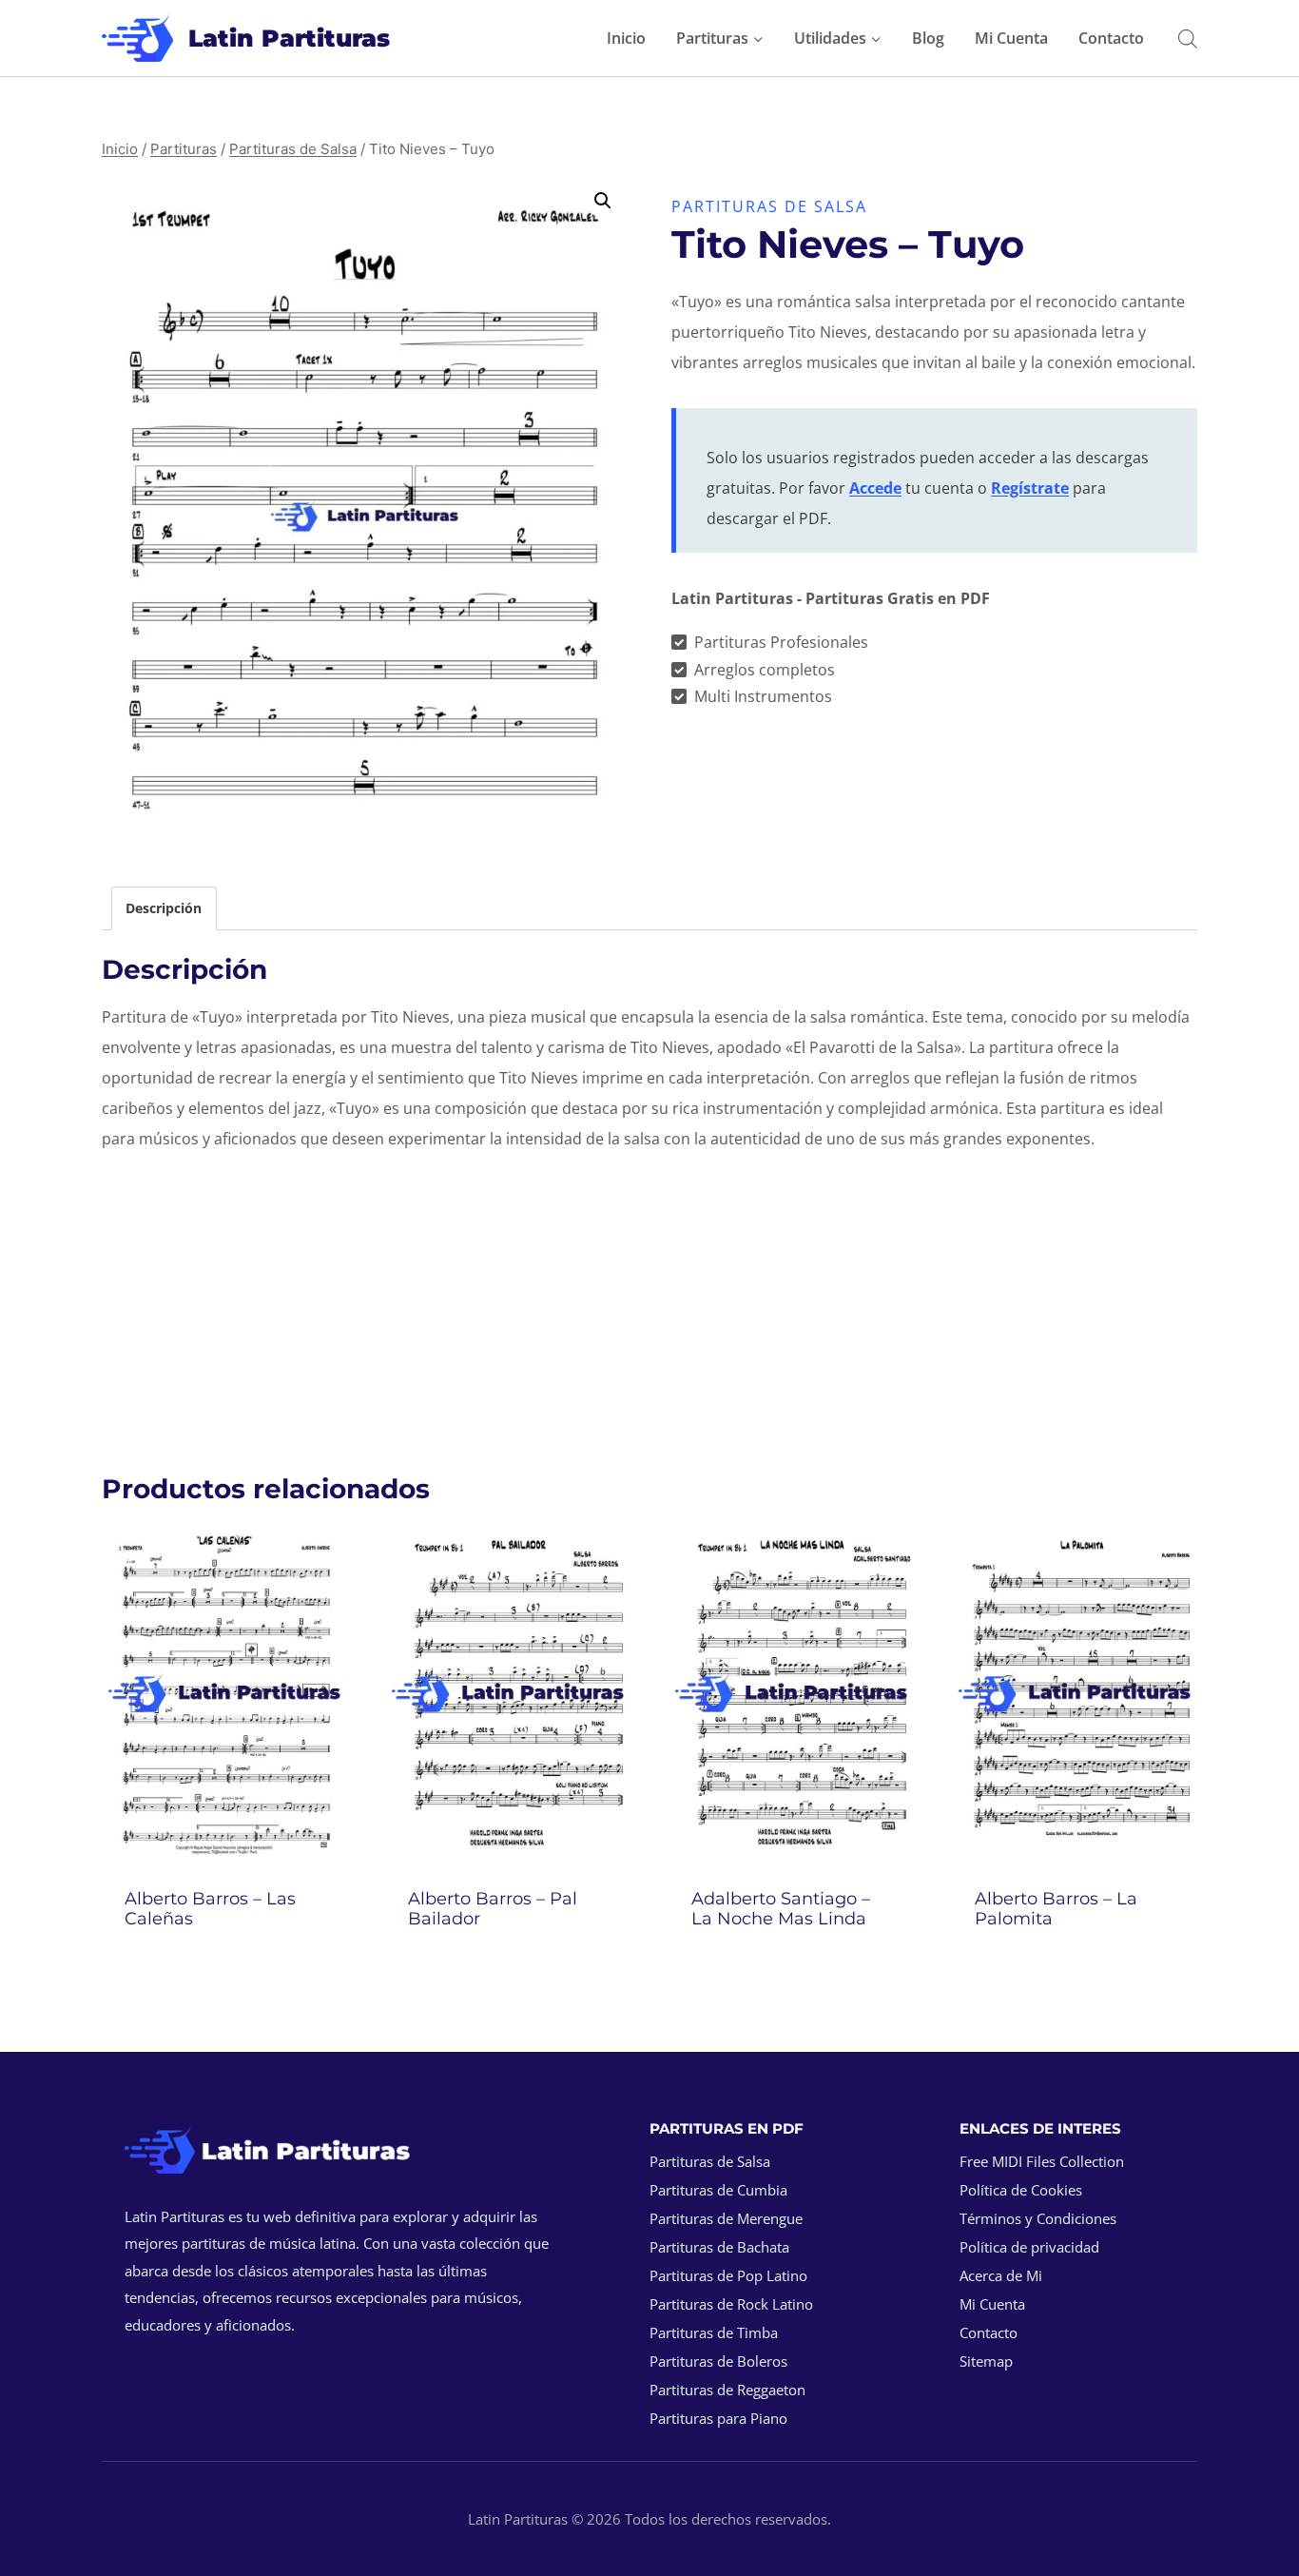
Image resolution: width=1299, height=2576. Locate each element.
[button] (603, 201)
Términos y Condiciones (1038, 2218)
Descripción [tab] (164, 908)
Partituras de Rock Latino (731, 2304)
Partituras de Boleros (718, 2361)
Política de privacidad (1029, 2247)
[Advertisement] (649, 1302)
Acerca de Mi (1001, 2275)
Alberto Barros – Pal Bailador (493, 1909)
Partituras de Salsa (769, 206)
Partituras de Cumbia (718, 2190)
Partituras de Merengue (726, 2218)
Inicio (626, 38)
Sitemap (986, 2361)
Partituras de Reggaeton (727, 2390)
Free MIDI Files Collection (1042, 2161)
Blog (928, 38)
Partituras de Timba (714, 2332)
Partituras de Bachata (719, 2247)
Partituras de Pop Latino (728, 2275)
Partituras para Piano (718, 2418)
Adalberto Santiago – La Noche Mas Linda (781, 1909)
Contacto (1111, 38)
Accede (875, 488)
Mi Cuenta (1011, 38)
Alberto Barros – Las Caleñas (210, 1909)
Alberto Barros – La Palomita (1056, 1909)
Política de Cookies (1021, 2190)
